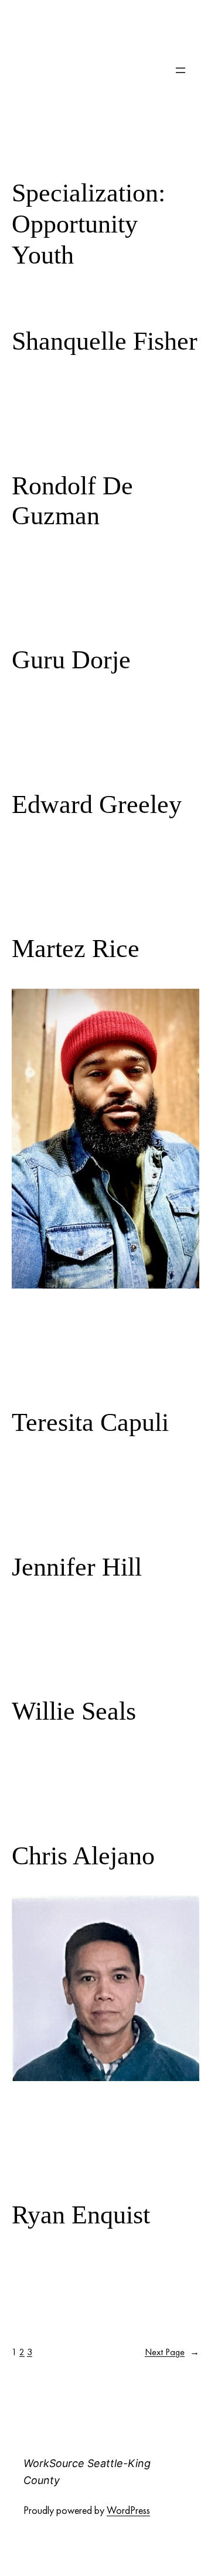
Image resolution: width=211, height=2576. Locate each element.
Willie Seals (74, 1711)
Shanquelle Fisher (105, 341)
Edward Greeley (97, 804)
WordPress (128, 2510)
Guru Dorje (71, 660)
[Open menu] (181, 70)
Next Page (172, 2352)
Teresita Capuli (90, 1422)
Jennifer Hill (77, 1567)
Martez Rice (76, 949)
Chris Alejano (83, 1856)
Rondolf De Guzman (72, 501)
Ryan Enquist (81, 2215)
